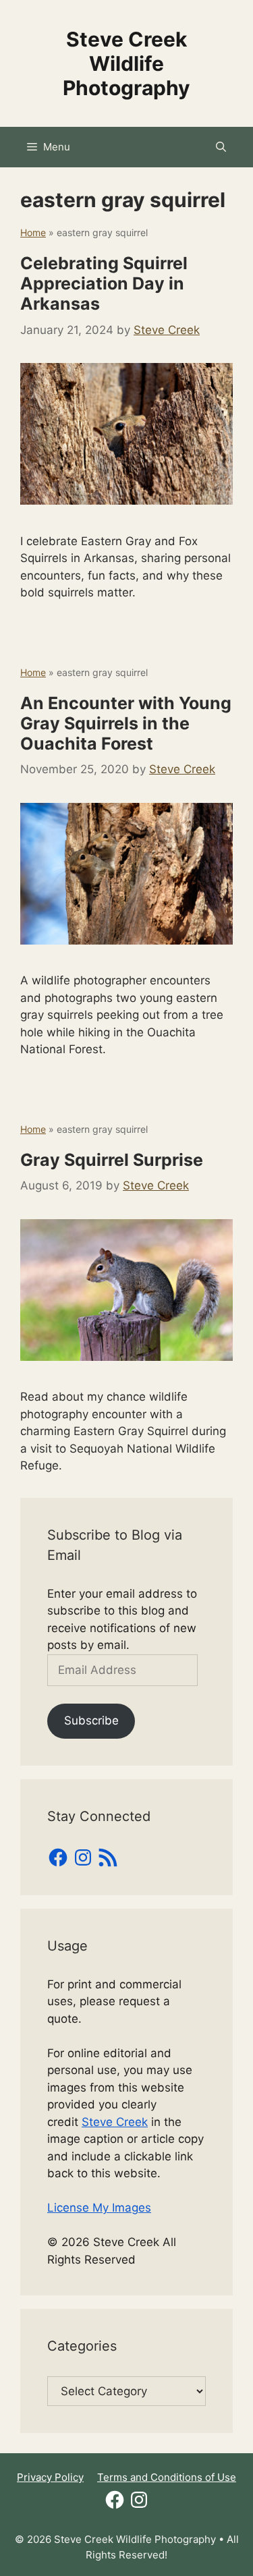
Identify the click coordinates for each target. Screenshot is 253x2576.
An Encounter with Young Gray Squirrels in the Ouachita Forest (126, 723)
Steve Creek (115, 2122)
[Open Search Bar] (221, 147)
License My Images (99, 2208)
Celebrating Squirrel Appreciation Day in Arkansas (104, 283)
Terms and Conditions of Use (167, 2477)
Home (33, 232)
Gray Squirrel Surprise (112, 1160)
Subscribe (91, 1720)
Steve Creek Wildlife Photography (126, 63)
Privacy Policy (50, 2477)
